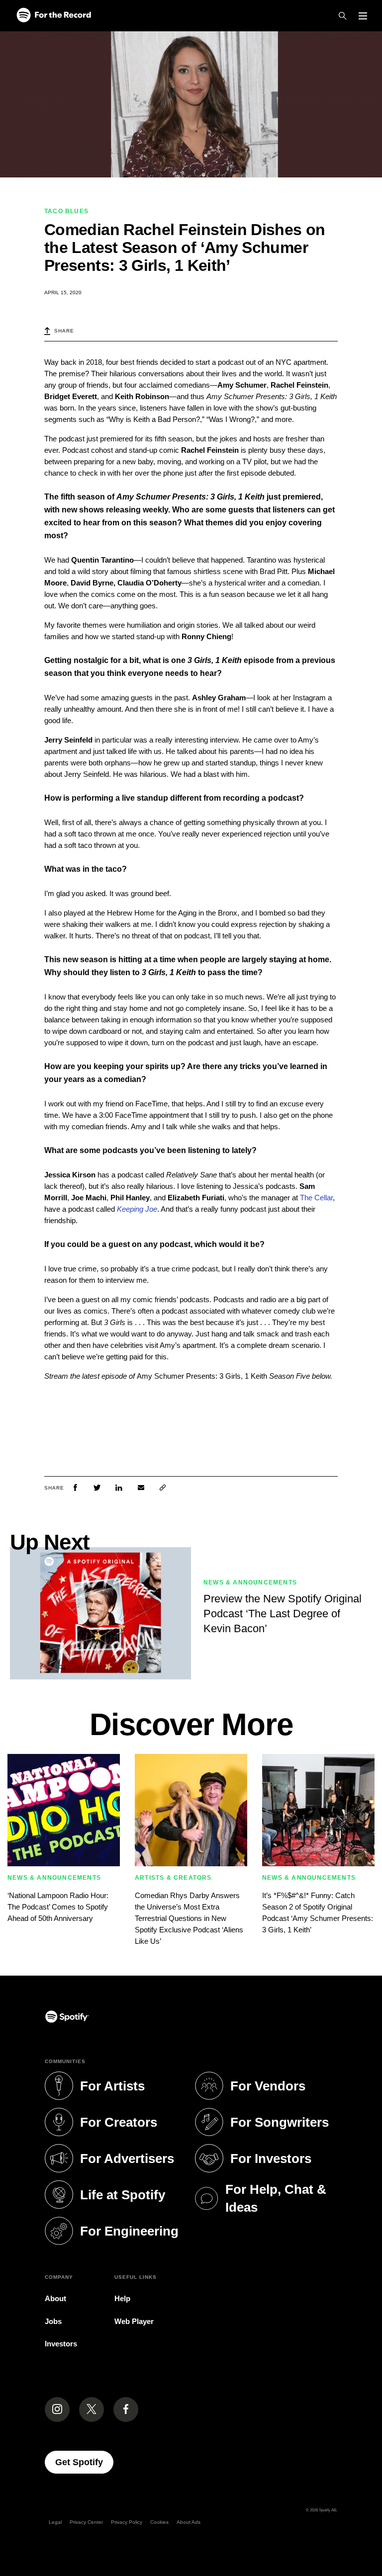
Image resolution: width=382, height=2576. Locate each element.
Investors (61, 2344)
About (55, 2298)
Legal (55, 2522)
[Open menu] (363, 16)
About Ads (189, 2522)
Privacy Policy (127, 2522)
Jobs (53, 2321)
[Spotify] (54, 16)
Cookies (159, 2522)
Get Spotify (84, 2462)
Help (122, 2298)
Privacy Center (86, 2522)
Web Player (134, 2321)
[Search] (343, 16)
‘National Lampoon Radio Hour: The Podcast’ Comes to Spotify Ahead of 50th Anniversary (58, 1907)
